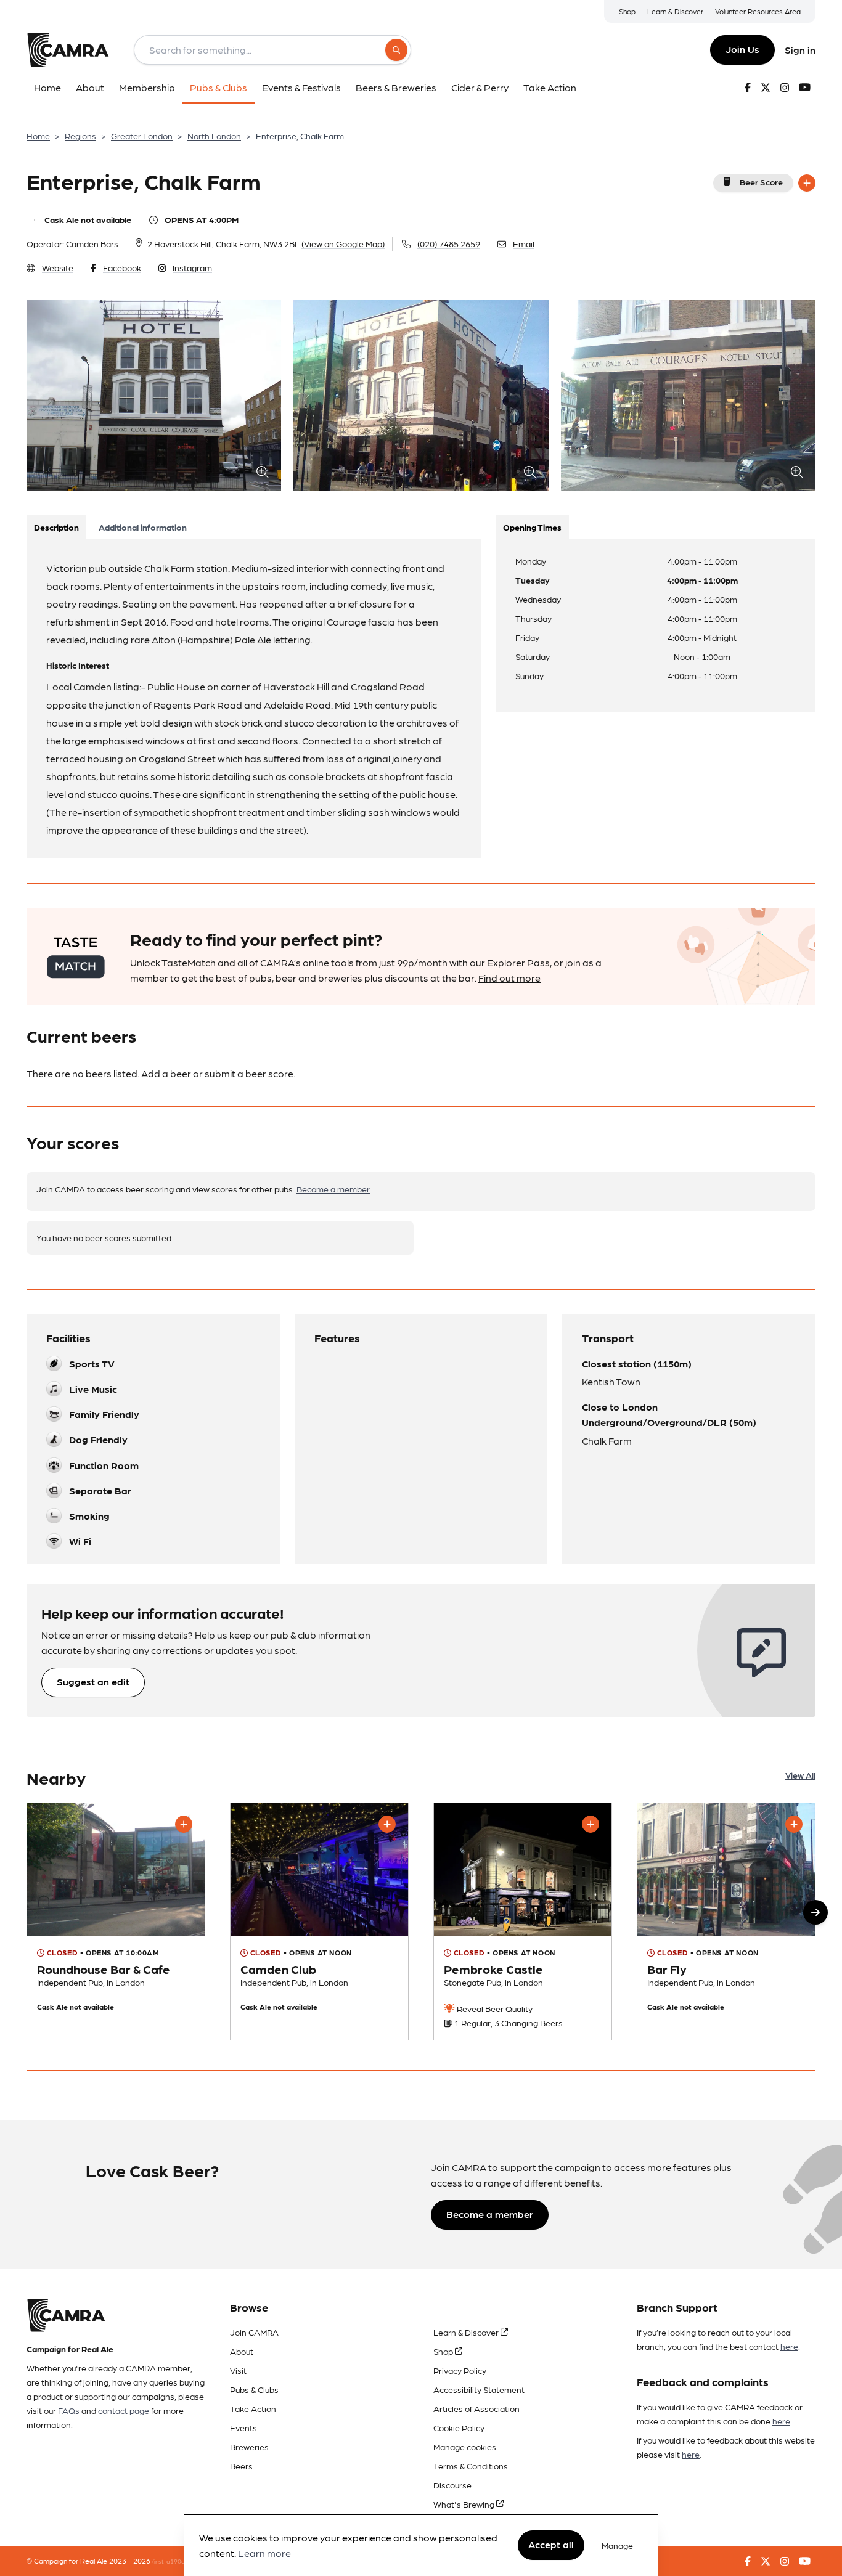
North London (214, 136)
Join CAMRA (254, 2332)
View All (800, 1775)
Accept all (551, 2545)
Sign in (800, 50)
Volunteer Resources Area (758, 11)
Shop (627, 11)
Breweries (249, 2447)
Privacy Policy (460, 2370)
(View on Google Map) (343, 243)
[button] (815, 1912)
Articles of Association (476, 2408)
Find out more (509, 978)
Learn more (264, 2554)
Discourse (452, 2485)
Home (38, 136)
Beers (241, 2466)
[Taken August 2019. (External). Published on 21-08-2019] (116, 1922)
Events (243, 2427)
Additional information (143, 527)
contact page (124, 2410)
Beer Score (761, 182)
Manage (617, 2545)
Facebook (122, 267)
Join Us (742, 49)
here (789, 2346)
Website (58, 267)
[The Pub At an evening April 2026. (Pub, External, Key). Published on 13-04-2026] (523, 1922)
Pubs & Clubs (254, 2389)
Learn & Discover (675, 11)
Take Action (253, 2408)
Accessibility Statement (479, 2389)
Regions (80, 136)
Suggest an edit (93, 1681)
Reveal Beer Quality (494, 2008)
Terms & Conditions (471, 2466)
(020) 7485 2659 (449, 243)
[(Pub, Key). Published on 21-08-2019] (726, 1922)
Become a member (333, 1189)
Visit (238, 2370)
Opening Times (532, 527)
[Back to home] (68, 50)
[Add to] (807, 183)
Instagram (192, 267)
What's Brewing (465, 2504)
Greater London (142, 136)
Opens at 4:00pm (202, 219)
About (242, 2351)
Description (56, 527)
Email (524, 243)
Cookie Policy (459, 2427)
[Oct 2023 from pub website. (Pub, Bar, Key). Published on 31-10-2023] (319, 1922)
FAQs (69, 2410)
